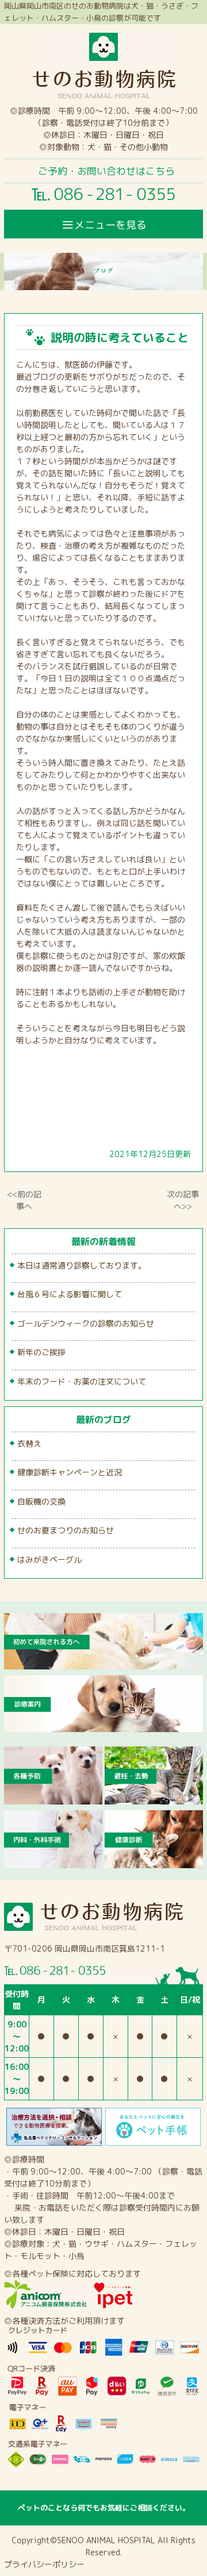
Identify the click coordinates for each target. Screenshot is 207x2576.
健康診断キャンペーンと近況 (70, 1472)
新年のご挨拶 (41, 1352)
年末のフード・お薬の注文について (82, 1381)
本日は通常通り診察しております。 (82, 1265)
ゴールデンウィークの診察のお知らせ (86, 1323)
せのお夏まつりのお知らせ (66, 1530)
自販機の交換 (41, 1501)
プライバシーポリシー (44, 2564)
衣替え (29, 1443)
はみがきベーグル (49, 1559)
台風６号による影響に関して (70, 1294)
